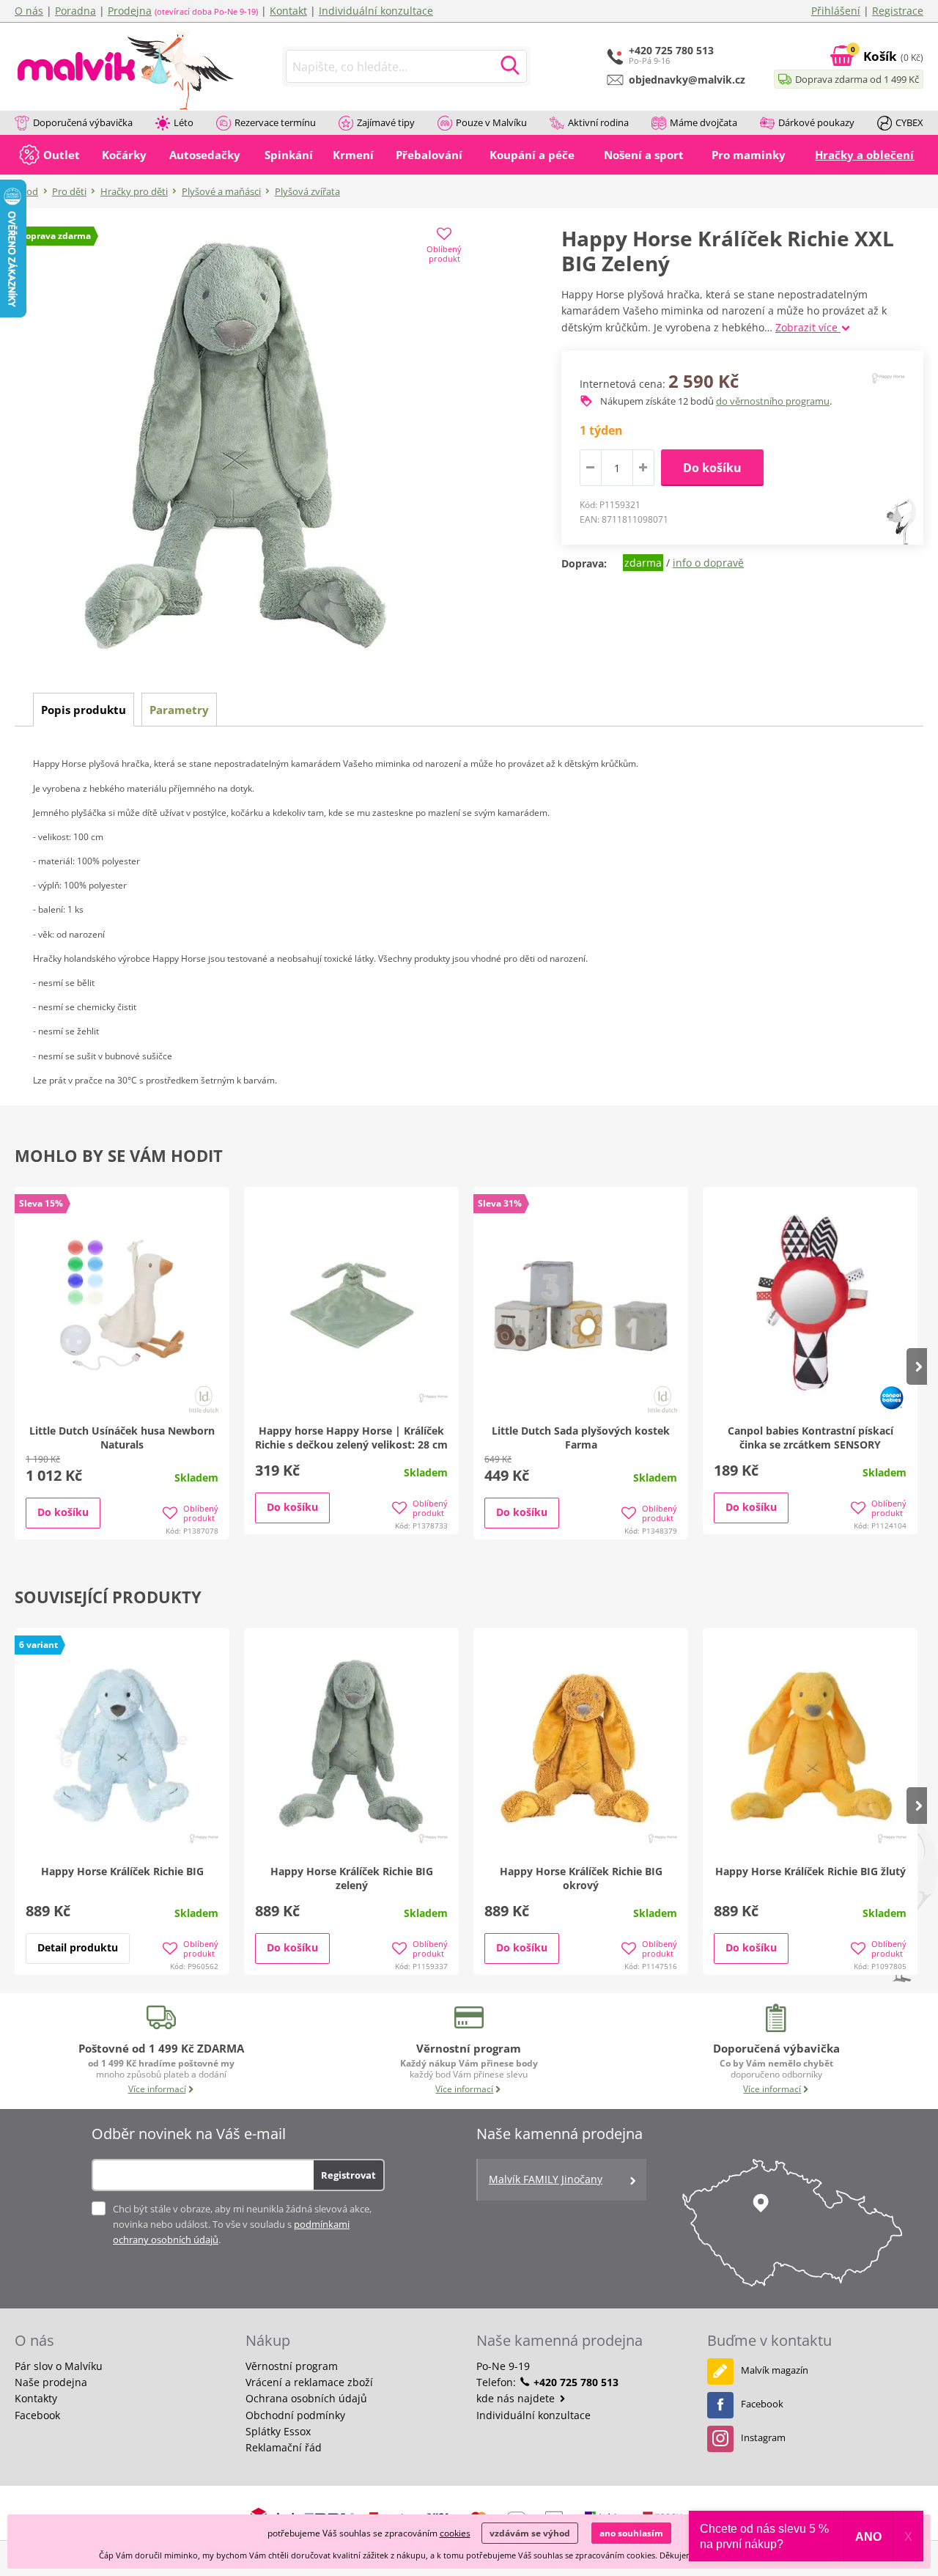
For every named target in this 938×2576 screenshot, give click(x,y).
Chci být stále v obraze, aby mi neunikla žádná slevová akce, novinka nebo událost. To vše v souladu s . (242, 2224)
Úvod (26, 191)
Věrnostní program (292, 2366)
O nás (29, 11)
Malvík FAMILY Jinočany (546, 2179)
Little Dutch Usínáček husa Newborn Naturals (122, 1438)
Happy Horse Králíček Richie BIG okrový (581, 1878)
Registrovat (348, 2175)
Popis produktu (84, 710)
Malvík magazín (775, 2370)
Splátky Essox (278, 2431)
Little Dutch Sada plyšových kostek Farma (581, 1438)
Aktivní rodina (598, 122)
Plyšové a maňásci (221, 191)
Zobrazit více (808, 327)
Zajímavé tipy (386, 122)
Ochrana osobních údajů (306, 2398)
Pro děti (69, 191)
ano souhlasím (631, 2533)
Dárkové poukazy (816, 122)
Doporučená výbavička (83, 122)
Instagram (763, 2437)
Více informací (157, 2089)
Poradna (75, 11)
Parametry (179, 710)
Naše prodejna (51, 2382)
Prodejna (130, 11)
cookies (455, 2533)
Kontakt (288, 11)
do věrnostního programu (773, 401)
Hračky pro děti (134, 191)
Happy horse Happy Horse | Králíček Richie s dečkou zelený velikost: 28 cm (351, 1438)
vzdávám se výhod (530, 2533)
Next (917, 1366)
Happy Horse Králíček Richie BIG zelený (352, 1878)
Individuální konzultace (376, 11)
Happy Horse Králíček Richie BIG (122, 1871)
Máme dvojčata (703, 122)
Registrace (898, 11)
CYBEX (909, 122)
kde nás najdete (517, 2398)
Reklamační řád (284, 2447)
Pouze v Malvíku (491, 122)
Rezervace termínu (275, 122)
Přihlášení (836, 11)
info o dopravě (708, 563)
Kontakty (36, 2398)
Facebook (37, 2415)
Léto (184, 122)
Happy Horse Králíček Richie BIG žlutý (810, 1871)
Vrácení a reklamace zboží (309, 2382)
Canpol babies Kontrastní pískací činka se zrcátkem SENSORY (810, 1438)
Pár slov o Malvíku (59, 2366)
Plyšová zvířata (307, 191)
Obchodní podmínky (295, 2415)
